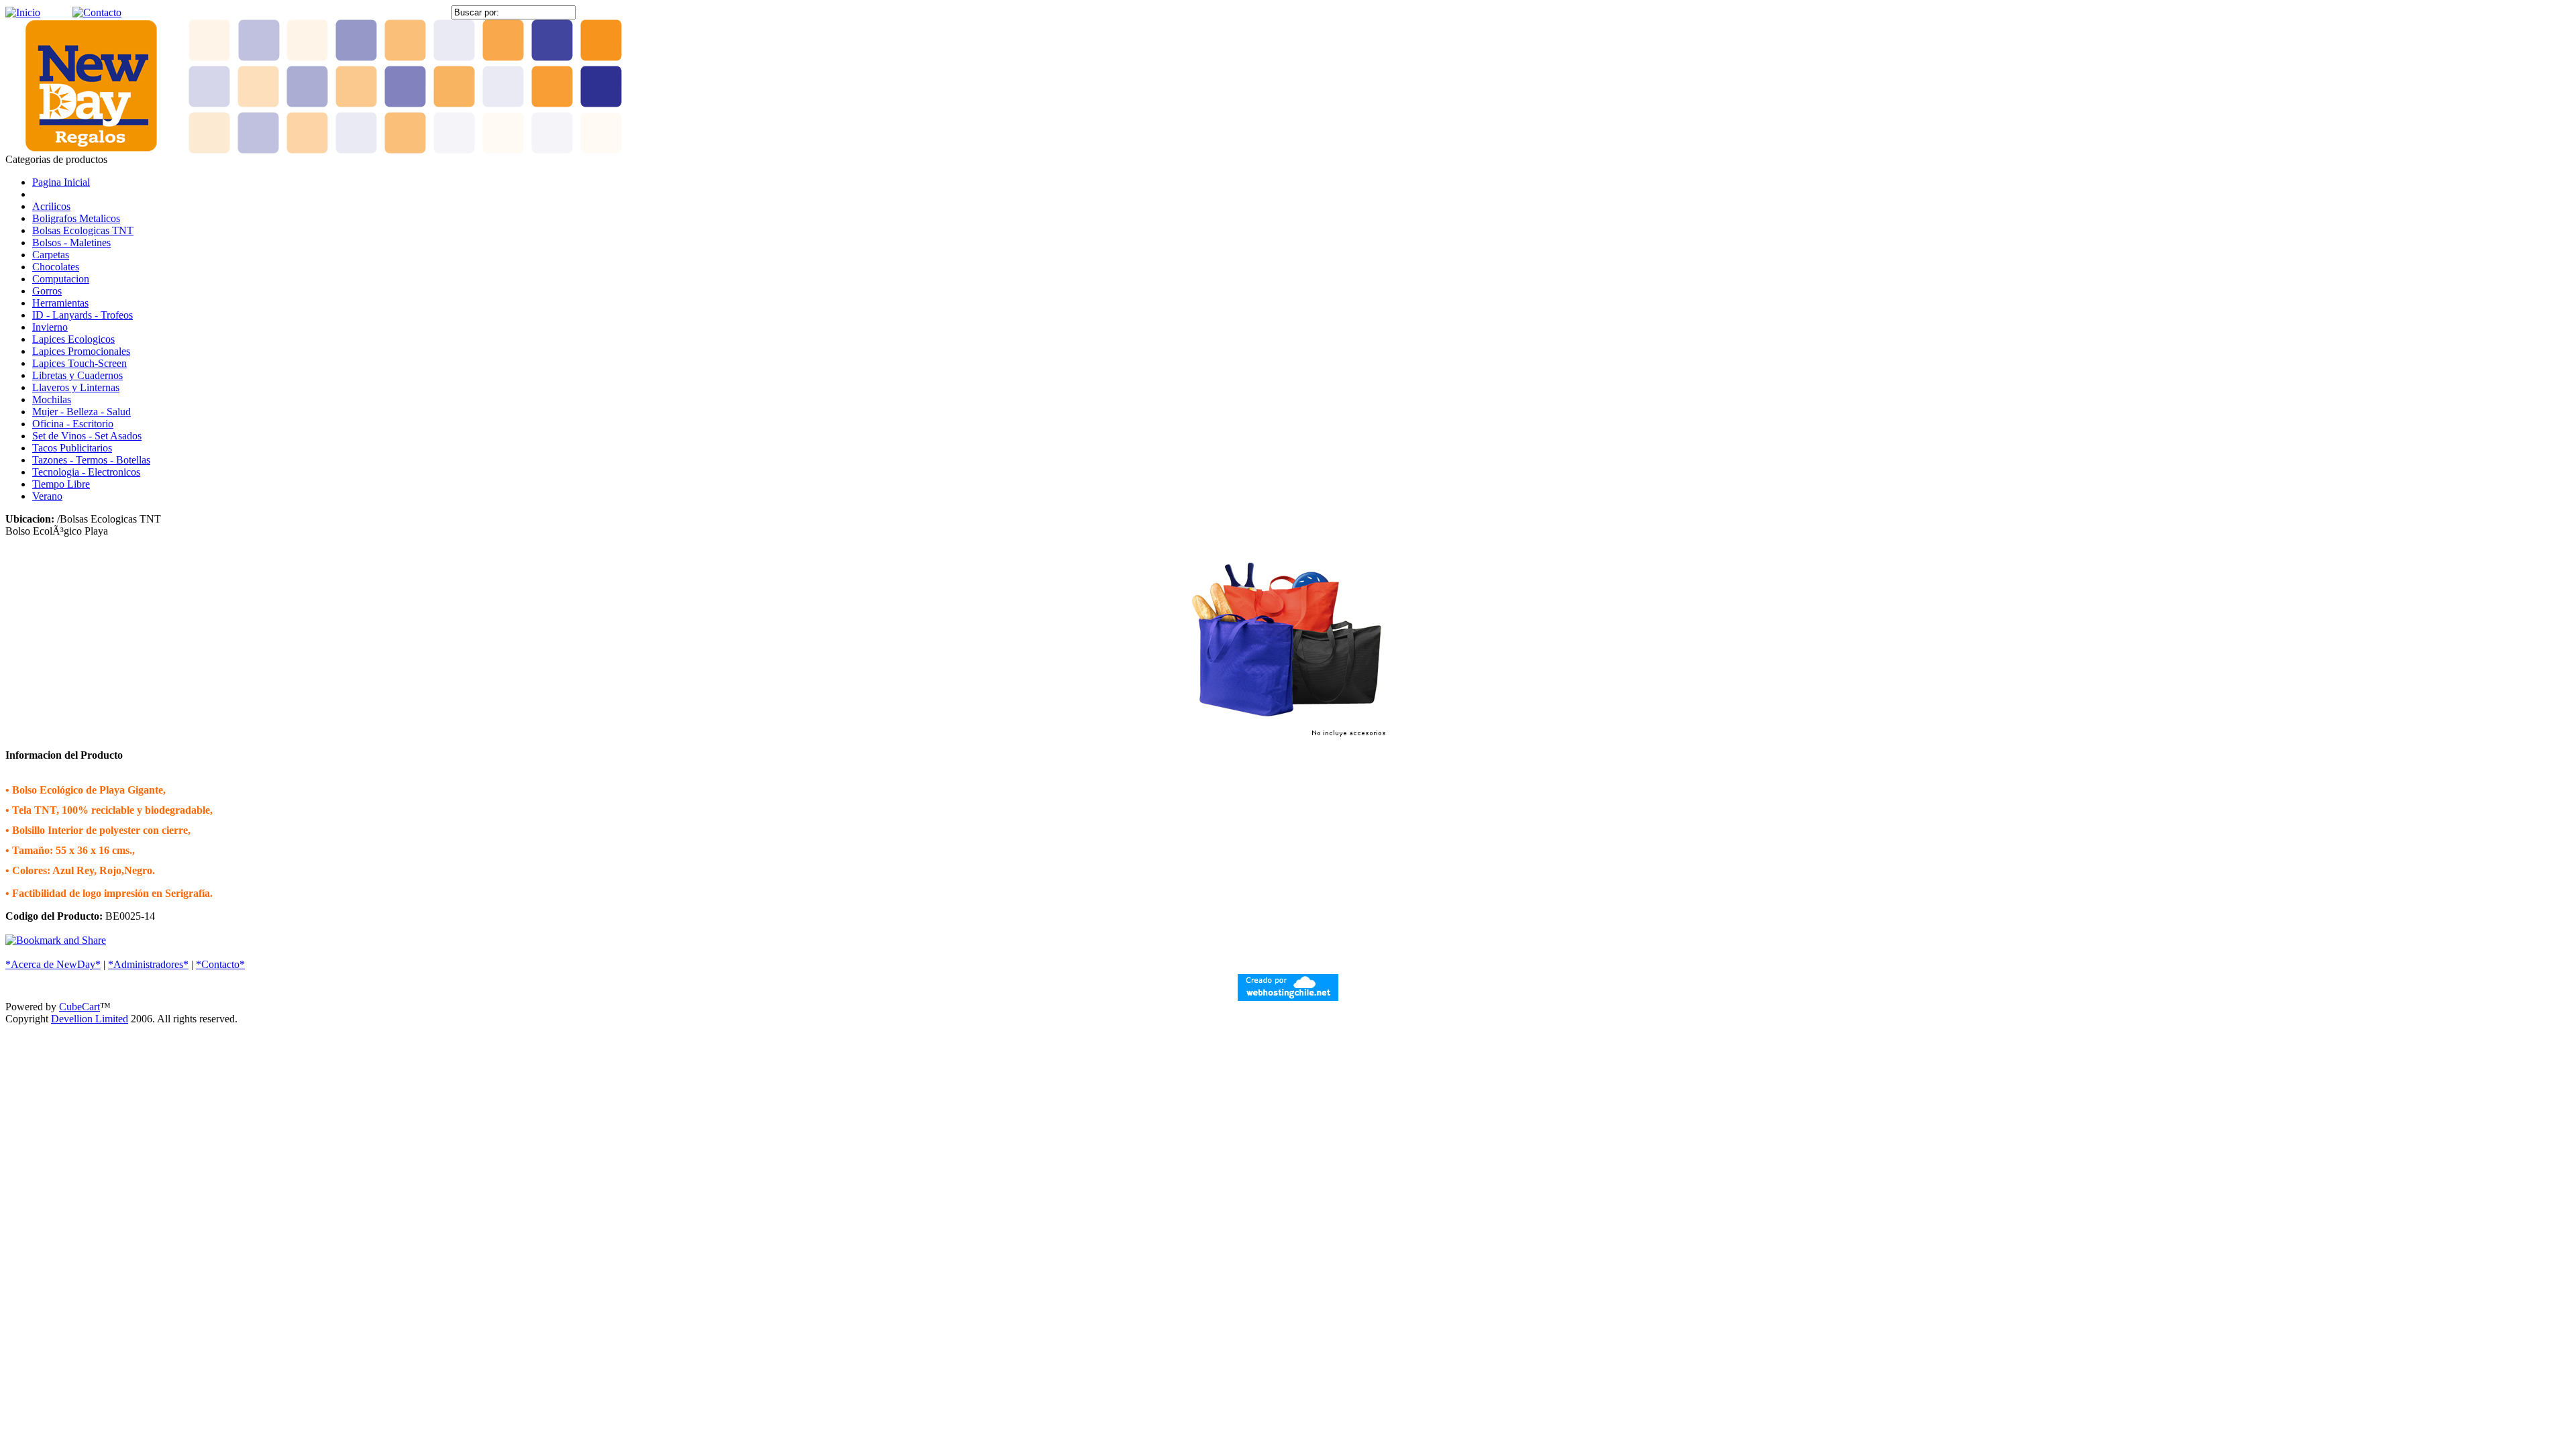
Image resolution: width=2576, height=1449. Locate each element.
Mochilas (52, 399)
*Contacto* (220, 964)
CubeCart (79, 1007)
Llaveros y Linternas (76, 387)
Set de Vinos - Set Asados (87, 436)
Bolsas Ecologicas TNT (83, 230)
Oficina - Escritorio (73, 424)
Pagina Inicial (61, 182)
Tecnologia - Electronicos (86, 472)
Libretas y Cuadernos (77, 375)
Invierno (50, 327)
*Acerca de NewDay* (53, 964)
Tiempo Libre (61, 484)
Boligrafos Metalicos (76, 218)
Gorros (47, 291)
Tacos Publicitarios (72, 448)
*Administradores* (148, 964)
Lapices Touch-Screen (79, 363)
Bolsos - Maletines (71, 243)
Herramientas (60, 303)
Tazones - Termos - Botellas (91, 460)
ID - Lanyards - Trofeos (83, 315)
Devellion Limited (90, 1019)
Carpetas (51, 255)
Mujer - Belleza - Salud (82, 412)
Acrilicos (51, 206)
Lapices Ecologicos (73, 339)
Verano (47, 496)
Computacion (61, 279)
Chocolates (56, 267)
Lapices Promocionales (81, 351)
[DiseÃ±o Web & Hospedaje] (1288, 997)
